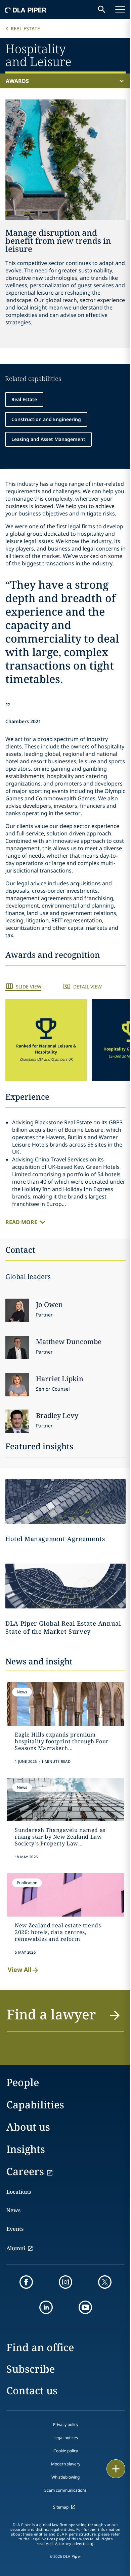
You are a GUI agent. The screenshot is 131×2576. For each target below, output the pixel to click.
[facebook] (26, 2282)
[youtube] (85, 2307)
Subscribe (31, 2369)
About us (28, 2127)
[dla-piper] (26, 9)
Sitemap (61, 2507)
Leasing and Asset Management (48, 439)
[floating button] (116, 2469)
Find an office (40, 2347)
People (23, 2082)
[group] (46, 1040)
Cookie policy (66, 2451)
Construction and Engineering (46, 419)
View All (19, 1970)
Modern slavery (66, 2464)
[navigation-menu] (120, 9)
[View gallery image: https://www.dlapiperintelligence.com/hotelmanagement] (65, 1501)
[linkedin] (46, 2307)
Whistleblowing (65, 2477)
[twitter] (105, 2282)
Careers (25, 2171)
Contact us (32, 2390)
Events (15, 2229)
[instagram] (65, 2282)
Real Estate (25, 28)
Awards (17, 81)
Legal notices (66, 2438)
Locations (19, 2192)
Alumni (16, 2248)
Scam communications (65, 2490)
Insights (26, 2149)
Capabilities (35, 2105)
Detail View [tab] (88, 987)
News (13, 2210)
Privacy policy (66, 2424)
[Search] (102, 9)
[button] (46, 1040)
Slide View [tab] (29, 987)
